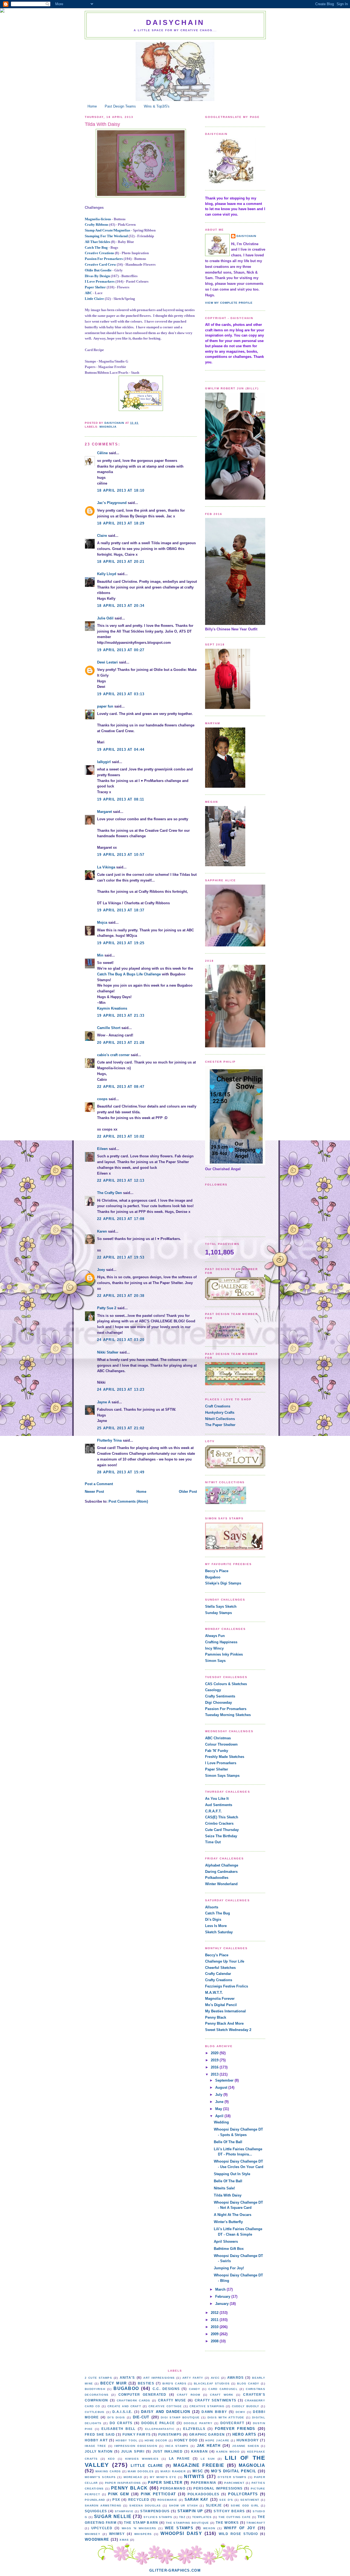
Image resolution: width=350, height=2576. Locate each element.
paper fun (105, 706)
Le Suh (208, 2459)
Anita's (127, 2377)
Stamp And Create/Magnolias (107, 230)
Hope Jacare (217, 2440)
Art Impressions (159, 2378)
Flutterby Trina (109, 1440)
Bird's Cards (174, 2384)
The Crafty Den (110, 1193)
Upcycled (102, 2528)
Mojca (102, 922)
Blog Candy (248, 2384)
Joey (101, 1270)
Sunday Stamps (218, 1613)
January (222, 2304)
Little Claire (94, 299)
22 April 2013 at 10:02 (121, 1136)
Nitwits (194, 2477)
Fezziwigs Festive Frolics (227, 1986)
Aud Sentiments (219, 1805)
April (220, 2116)
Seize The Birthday (221, 1836)
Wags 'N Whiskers (139, 2528)
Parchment (234, 2483)
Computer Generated (142, 2394)
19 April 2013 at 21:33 (121, 1015)
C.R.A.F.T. (213, 1811)
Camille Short (109, 1028)
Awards (236, 2377)
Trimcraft (256, 2523)
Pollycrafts (243, 2494)
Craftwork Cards (134, 2400)
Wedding (221, 2122)
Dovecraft (232, 2423)
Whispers (143, 2534)
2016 (215, 2067)
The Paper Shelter (220, 1425)
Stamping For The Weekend (106, 236)
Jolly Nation (99, 2451)
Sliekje (214, 2505)
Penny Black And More (224, 2023)
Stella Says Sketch (221, 1606)
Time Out (213, 1842)
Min (100, 955)
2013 (215, 2074)
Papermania (204, 2483)
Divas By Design (97, 276)
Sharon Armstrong (103, 2506)
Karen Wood (228, 2452)
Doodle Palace (158, 2423)
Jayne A (104, 1402)
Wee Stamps (179, 2528)
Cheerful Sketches (220, 1968)
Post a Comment (99, 1484)
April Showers (226, 2242)
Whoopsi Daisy (181, 2533)
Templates (202, 2517)
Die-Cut (141, 2417)
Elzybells (194, 2429)
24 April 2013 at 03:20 (121, 1340)
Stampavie (124, 2511)
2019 (215, 2060)
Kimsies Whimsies (142, 2459)
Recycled (139, 2500)
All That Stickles (97, 242)
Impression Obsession (136, 2446)
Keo (112, 2459)
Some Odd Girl (245, 2506)
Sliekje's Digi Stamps (223, 1583)
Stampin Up (190, 2511)
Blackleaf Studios (212, 2384)
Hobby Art (96, 2440)
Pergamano (173, 2488)
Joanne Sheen (246, 2446)
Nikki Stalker (108, 1352)
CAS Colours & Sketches (226, 1684)
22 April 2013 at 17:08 (121, 1219)
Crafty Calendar (218, 1974)
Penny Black (216, 2017)
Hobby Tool (127, 2440)
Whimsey (93, 2534)
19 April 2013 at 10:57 (121, 855)
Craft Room (189, 2395)
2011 (215, 2320)
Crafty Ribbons (97, 224)
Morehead (133, 2477)
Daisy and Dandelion (166, 2412)
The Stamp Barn (141, 2523)
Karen (102, 1231)
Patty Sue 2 (107, 1308)
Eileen (102, 1149)
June (220, 2102)
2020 (215, 2053)
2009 (215, 2334)
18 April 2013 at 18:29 (121, 523)
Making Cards (108, 2471)
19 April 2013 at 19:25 (121, 943)
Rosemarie (167, 2500)
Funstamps (170, 2434)
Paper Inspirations (123, 2483)
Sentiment (250, 2500)
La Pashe (180, 2458)
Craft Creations (218, 1406)
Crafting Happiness (221, 1642)
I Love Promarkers (100, 281)
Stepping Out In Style (232, 2174)
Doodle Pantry (198, 2423)
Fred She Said (100, 2434)
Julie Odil (105, 618)
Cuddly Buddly (246, 2406)
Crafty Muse (172, 2400)
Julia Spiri (133, 2451)
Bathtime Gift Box (229, 2249)
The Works (227, 2523)
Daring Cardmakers (221, 1872)
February (223, 2297)
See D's (226, 2500)
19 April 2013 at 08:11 (121, 799)
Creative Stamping (207, 2406)
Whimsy (117, 2534)
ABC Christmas (218, 1738)
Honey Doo (186, 2440)
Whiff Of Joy (240, 2528)
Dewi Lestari (107, 662)
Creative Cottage (165, 2406)
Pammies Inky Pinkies (224, 1654)
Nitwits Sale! (224, 2188)
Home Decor (156, 2440)
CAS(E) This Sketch (222, 1817)
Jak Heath (209, 2446)
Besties (146, 2383)
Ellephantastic (160, 2429)
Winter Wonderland (221, 1884)
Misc (198, 2471)
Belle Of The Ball (228, 2142)
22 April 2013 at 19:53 (121, 1257)
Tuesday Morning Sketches (228, 1715)
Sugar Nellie (113, 2516)
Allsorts (212, 1907)
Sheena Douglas (145, 2506)
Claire (102, 536)
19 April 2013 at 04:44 (121, 750)
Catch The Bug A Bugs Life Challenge (129, 974)
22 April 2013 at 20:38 (121, 1296)
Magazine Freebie (199, 2465)
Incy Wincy (214, 1648)
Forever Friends (235, 2429)
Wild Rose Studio (238, 2534)
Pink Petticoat (158, 2494)
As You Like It (217, 1799)
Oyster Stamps (232, 2477)
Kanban (200, 2451)
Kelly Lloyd (107, 574)
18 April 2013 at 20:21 (121, 562)
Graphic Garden (207, 2434)
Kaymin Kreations (112, 1008)
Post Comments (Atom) (128, 1501)
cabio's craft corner (113, 1055)
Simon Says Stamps (222, 1776)
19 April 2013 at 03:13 (121, 694)
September (225, 2080)
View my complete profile (229, 303)
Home (92, 106)
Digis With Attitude (226, 2417)
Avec (215, 2378)
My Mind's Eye (163, 2477)
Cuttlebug (95, 2412)
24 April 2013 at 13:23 (121, 1390)
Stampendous (155, 2511)
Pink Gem (119, 2494)
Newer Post (94, 1492)
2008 (215, 2341)
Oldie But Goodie (98, 270)
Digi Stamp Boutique (180, 2417)
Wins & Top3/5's (157, 106)
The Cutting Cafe (235, 2517)
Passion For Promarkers (104, 259)
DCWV (240, 2412)
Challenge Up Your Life (225, 1961)
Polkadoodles (217, 1878)
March (221, 2289)
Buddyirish (95, 2389)
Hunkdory (248, 2440)
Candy (195, 2389)
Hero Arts (244, 2434)
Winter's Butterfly (228, 2222)
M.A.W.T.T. (214, 1993)
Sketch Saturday (219, 1932)
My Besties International (225, 2011)
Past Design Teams (120, 106)
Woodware (97, 2539)
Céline (102, 453)
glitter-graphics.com (175, 2570)
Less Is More (216, 1926)
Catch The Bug (96, 247)
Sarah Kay (197, 2500)
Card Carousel (223, 2389)
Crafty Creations (219, 1980)
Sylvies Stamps (158, 2517)
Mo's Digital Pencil (221, 2005)
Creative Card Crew (100, 264)
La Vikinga (106, 867)
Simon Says (215, 1661)
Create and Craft (124, 2406)
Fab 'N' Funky (217, 1751)
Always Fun (215, 1636)
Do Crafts (121, 2423)
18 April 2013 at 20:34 (121, 606)
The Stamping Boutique (187, 2523)
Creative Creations (99, 253)
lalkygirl (104, 762)
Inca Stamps (177, 2446)
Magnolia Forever (220, 1999)
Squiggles (96, 2511)
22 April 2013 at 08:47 (121, 1087)
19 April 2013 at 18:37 (121, 910)
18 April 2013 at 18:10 (121, 490)
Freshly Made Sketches (225, 1757)
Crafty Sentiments (220, 1696)
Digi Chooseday (218, 1703)
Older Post (188, 1492)
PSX (116, 2500)
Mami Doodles (141, 2471)
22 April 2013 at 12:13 (121, 1180)
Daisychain (175, 22)
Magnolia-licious (98, 219)
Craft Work (222, 2395)
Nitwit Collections (220, 1419)
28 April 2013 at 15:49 (121, 1472)
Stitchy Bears (229, 2511)
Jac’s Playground (112, 503)
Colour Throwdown (221, 1744)
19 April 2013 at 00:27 (121, 650)
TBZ (182, 2517)
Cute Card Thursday (222, 1830)
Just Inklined (168, 2451)
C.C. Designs (166, 2389)
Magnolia (108, 427)
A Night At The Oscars (233, 2215)
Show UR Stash (183, 2506)
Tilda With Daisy (228, 2195)
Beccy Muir (113, 2383)
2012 (215, 2313)
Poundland (95, 2500)
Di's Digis (213, 1919)
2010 (215, 2327)
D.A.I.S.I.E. (122, 2412)
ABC (88, 293)
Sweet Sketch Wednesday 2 (228, 2030)
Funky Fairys (137, 2434)
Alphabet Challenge (222, 1865)
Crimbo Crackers (219, 1823)
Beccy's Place (217, 1571)
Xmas (124, 2540)
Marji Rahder (173, 2471)
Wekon (209, 2528)
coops (102, 1099)
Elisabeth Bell (118, 2429)
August (222, 2087)
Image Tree (96, 2446)
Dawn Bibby (214, 2412)
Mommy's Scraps (100, 2477)
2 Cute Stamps (98, 2378)
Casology (213, 1690)
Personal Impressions (218, 2488)
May (219, 2109)
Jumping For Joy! (229, 2268)
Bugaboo (213, 1577)
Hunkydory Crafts (220, 1412)
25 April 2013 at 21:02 (121, 1428)
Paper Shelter (95, 287)
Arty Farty (193, 2378)
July (219, 2095)
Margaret (104, 812)
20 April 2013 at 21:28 (121, 1043)
